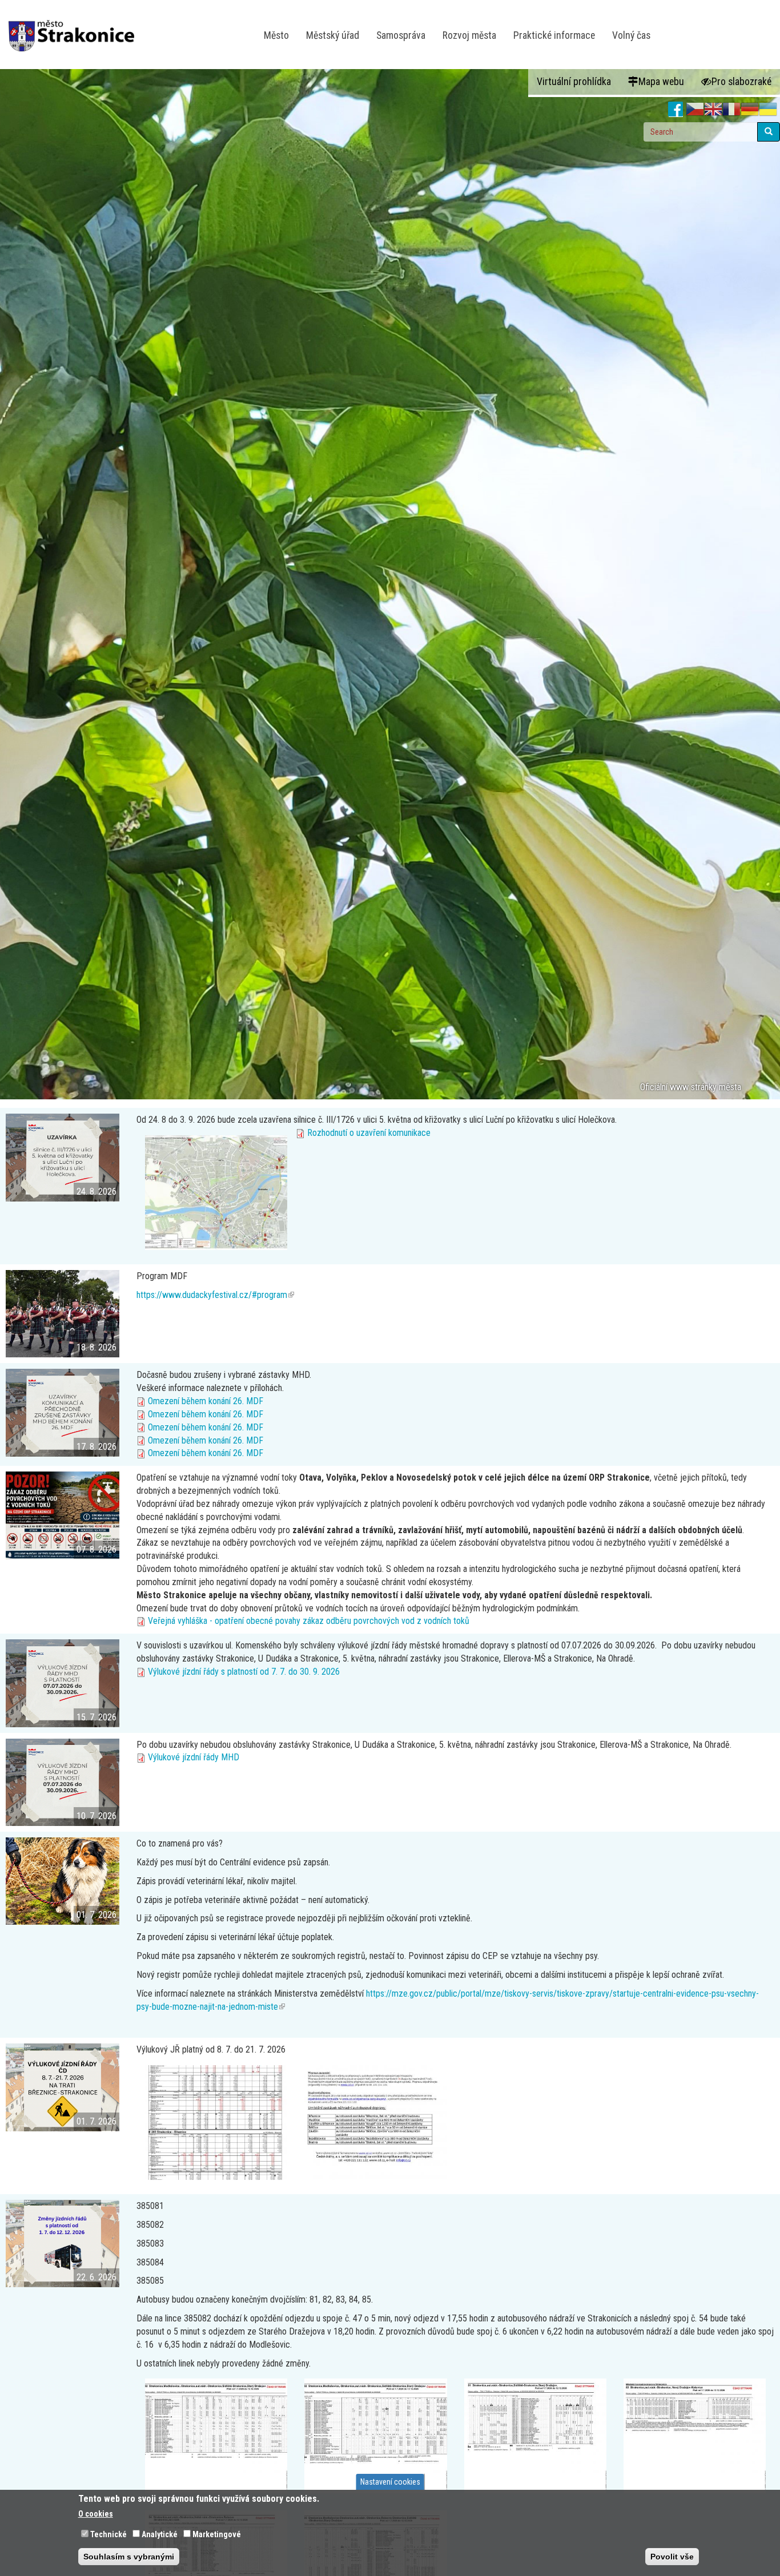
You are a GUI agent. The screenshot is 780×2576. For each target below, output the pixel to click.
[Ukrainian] (768, 110)
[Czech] (695, 110)
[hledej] (769, 132)
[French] (731, 110)
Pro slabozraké (741, 82)
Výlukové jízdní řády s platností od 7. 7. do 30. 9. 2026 (244, 1672)
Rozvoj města (469, 35)
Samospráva (401, 35)
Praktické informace (554, 35)
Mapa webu (661, 82)
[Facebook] (676, 110)
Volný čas (631, 35)
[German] (750, 110)
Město (276, 35)
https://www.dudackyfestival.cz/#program (215, 1295)
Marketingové (217, 2534)
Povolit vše (672, 2557)
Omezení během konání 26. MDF (206, 1401)
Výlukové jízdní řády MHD (194, 1757)
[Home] (76, 28)
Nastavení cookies (390, 2482)
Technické (108, 2534)
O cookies (96, 2514)
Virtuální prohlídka (574, 82)
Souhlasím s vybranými (129, 2557)
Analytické (160, 2534)
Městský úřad (333, 35)
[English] (713, 110)
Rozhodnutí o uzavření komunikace (369, 1133)
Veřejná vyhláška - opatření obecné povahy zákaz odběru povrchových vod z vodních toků (309, 1621)
